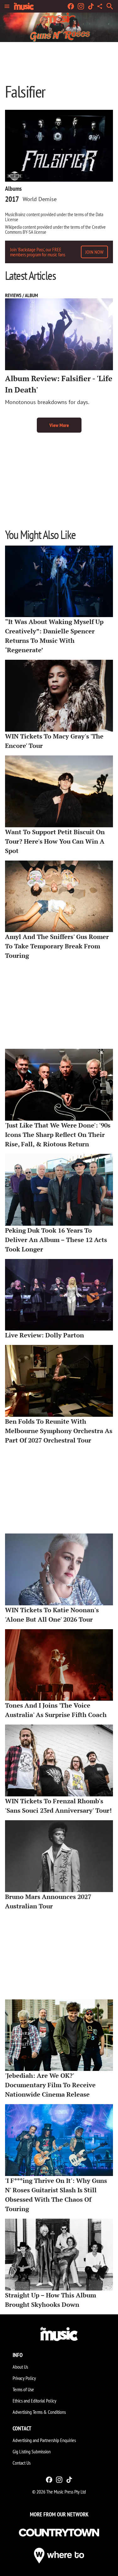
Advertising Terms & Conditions (39, 2412)
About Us (20, 2367)
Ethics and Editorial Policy (34, 2401)
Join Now (94, 252)
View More (59, 425)
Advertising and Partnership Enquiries (44, 2440)
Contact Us (22, 2463)
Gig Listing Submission (32, 2451)
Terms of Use (23, 2389)
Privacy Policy (24, 2378)
